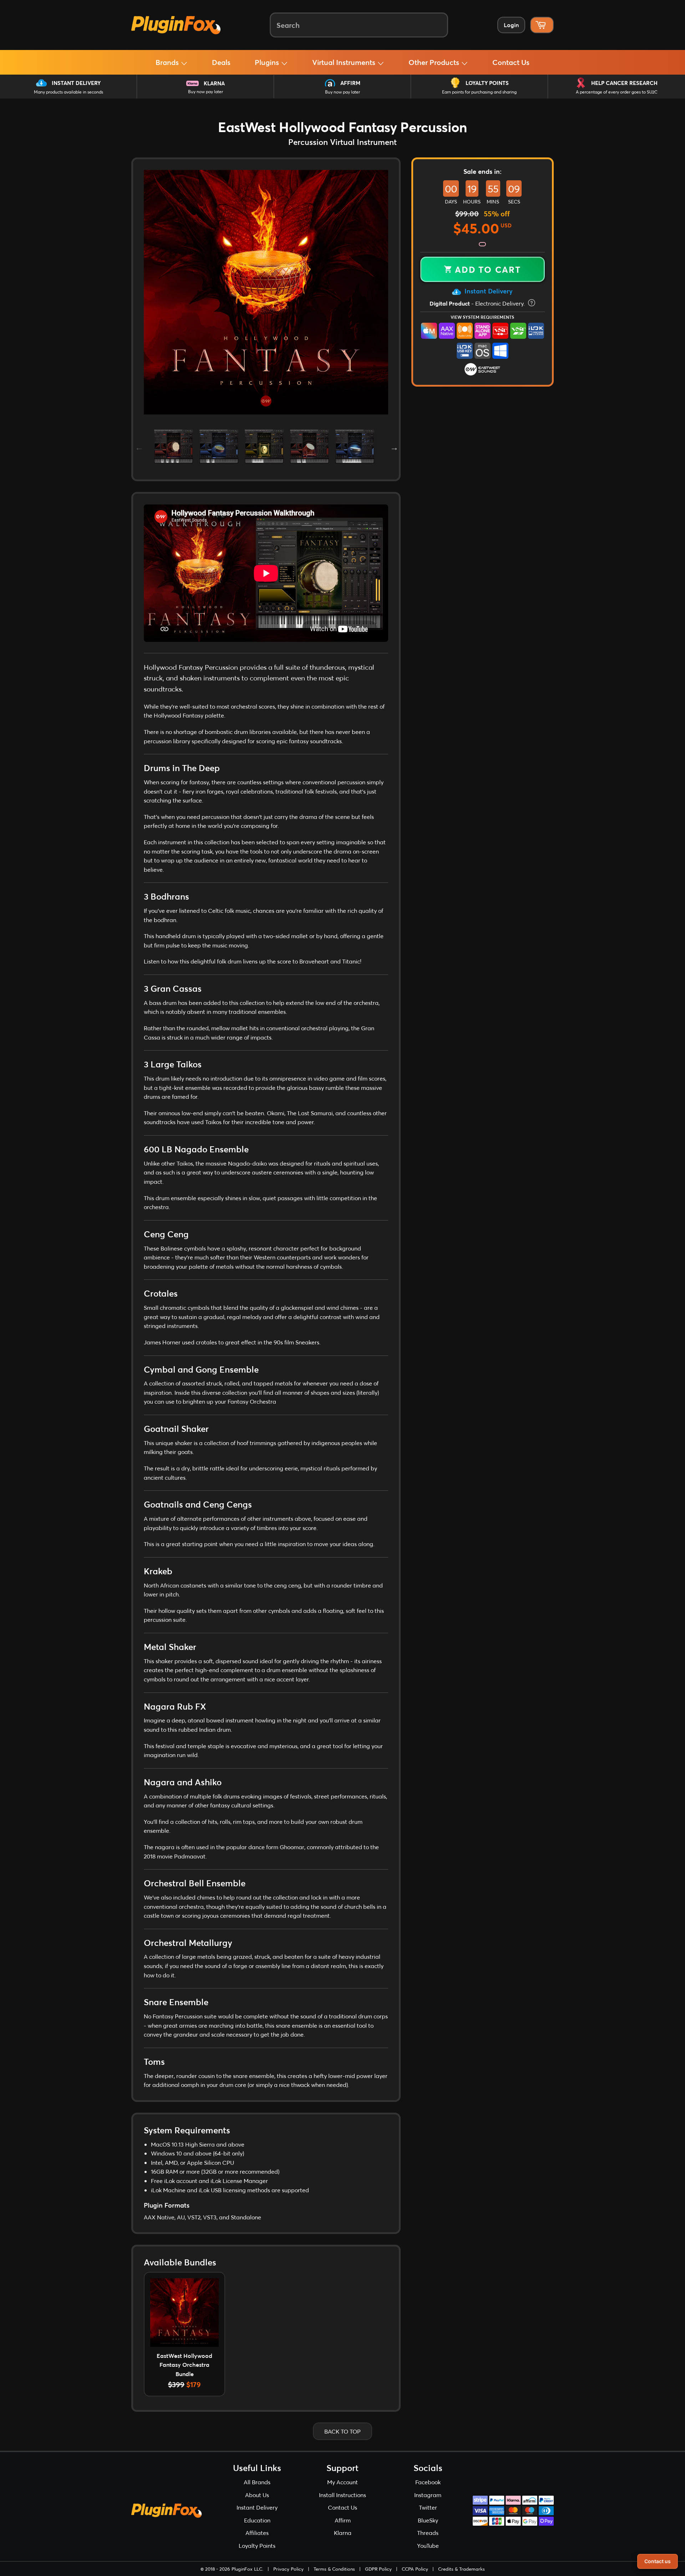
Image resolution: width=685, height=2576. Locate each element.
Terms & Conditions (334, 2569)
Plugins (268, 62)
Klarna (214, 83)
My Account (342, 2482)
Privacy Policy (288, 2569)
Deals (221, 62)
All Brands (257, 2482)
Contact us (658, 2561)
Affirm (350, 83)
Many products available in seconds (68, 92)
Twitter (428, 2507)
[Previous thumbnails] (138, 446)
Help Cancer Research (624, 83)
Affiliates (257, 2533)
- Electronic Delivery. (478, 303)
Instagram (428, 2495)
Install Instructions (342, 2495)
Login (511, 25)
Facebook (428, 2482)
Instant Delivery (76, 83)
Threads (428, 2533)
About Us (257, 2495)
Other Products (435, 62)
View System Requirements (482, 317)
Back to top (342, 2431)
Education (257, 2520)
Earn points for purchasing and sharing (479, 92)
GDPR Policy (378, 2569)
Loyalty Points (487, 83)
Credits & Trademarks (461, 2569)
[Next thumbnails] (394, 446)
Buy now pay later (205, 92)
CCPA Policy (415, 2569)
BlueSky (428, 2520)
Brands (168, 62)
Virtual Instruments (345, 62)
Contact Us (511, 62)
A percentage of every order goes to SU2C (617, 92)
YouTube (428, 2545)
